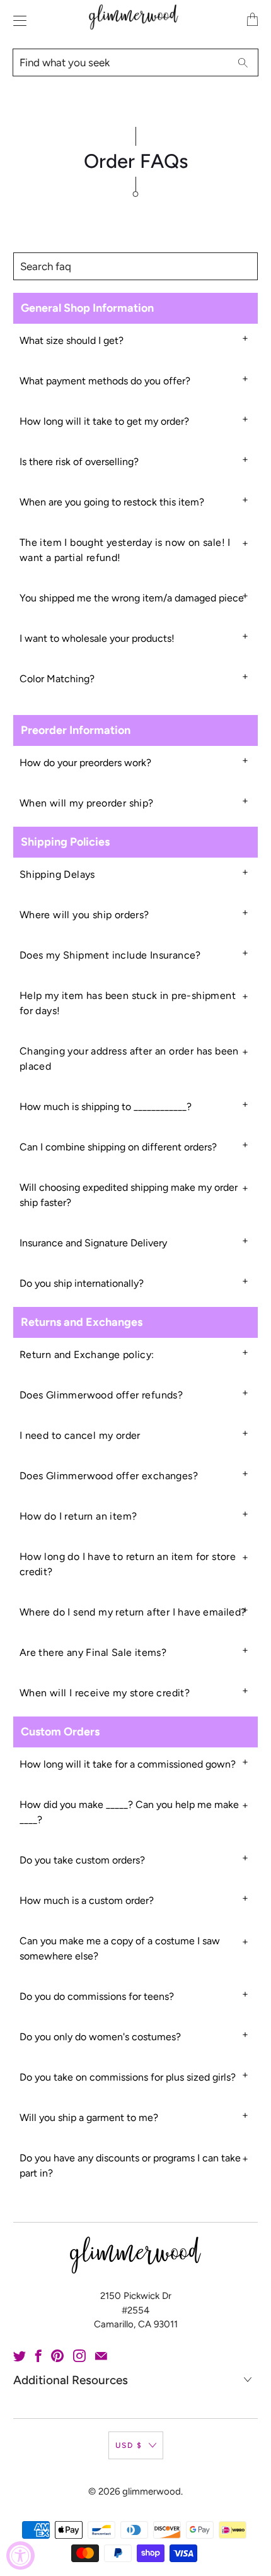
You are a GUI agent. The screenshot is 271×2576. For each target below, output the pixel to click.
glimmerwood (152, 2491)
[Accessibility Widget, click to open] (20, 2555)
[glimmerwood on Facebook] (38, 2356)
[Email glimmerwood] (101, 2356)
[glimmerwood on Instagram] (79, 2356)
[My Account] (17, 21)
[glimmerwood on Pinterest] (57, 2356)
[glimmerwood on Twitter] (20, 2356)
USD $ (129, 2445)
